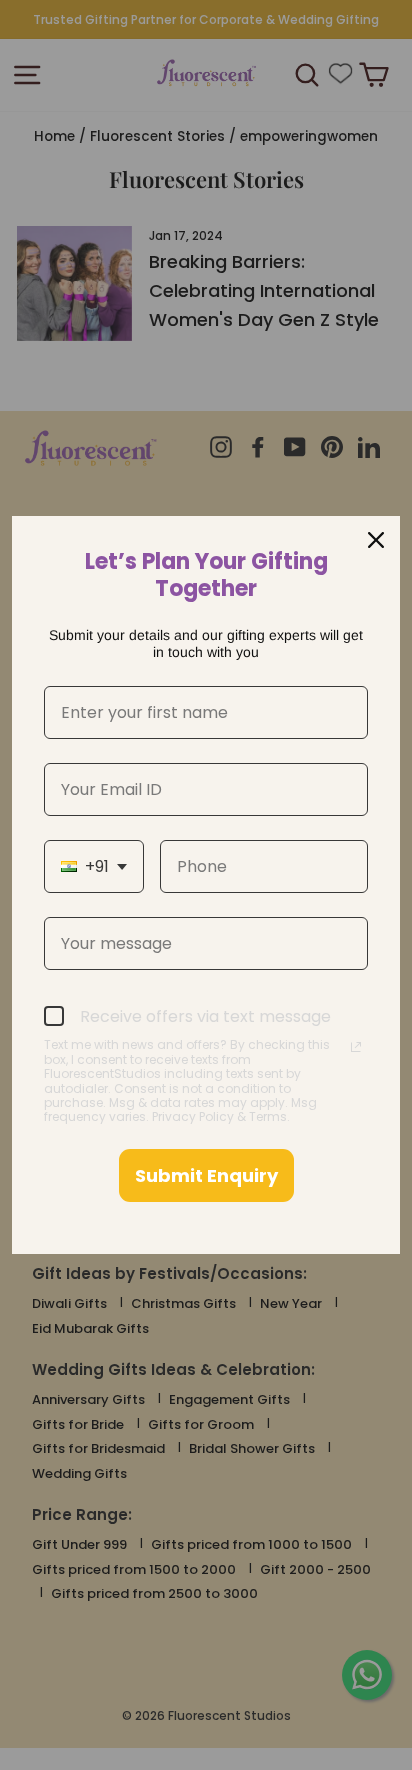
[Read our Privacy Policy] (356, 1047)
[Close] (376, 540)
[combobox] (94, 866)
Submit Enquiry (206, 1175)
